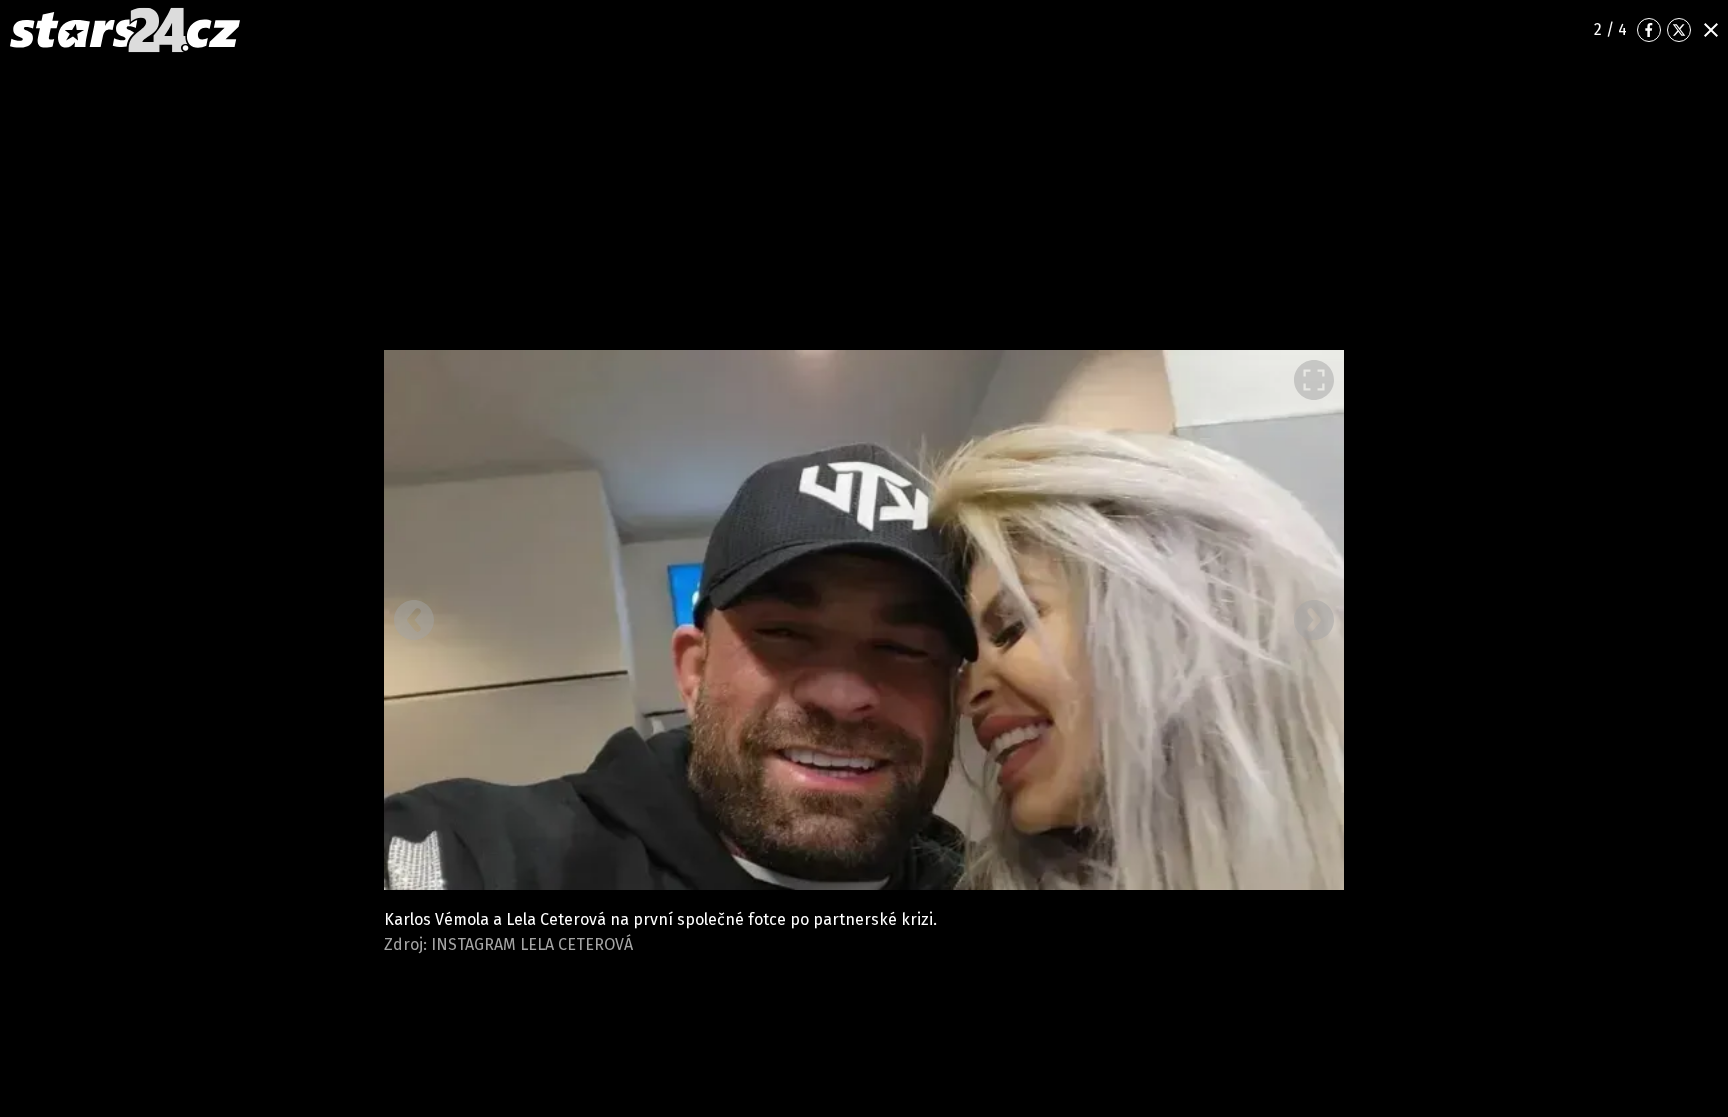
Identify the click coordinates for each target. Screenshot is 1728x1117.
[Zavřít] (1711, 30)
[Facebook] (1649, 30)
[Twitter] (1679, 30)
